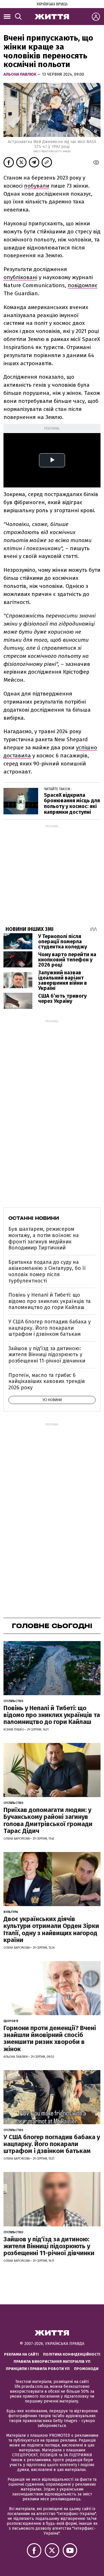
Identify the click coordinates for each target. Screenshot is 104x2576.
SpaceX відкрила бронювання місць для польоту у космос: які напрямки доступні (72, 804)
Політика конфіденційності (72, 2354)
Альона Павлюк (20, 74)
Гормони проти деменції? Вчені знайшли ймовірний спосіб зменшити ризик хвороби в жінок (50, 2038)
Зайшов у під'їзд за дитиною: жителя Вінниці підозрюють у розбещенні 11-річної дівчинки (47, 1355)
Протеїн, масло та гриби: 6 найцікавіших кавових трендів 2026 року (47, 1381)
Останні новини (34, 1218)
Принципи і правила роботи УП (38, 2369)
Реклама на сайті (21, 2354)
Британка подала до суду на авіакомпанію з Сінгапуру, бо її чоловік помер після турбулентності (47, 1271)
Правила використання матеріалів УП (52, 2361)
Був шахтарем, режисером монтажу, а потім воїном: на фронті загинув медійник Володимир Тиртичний (44, 1238)
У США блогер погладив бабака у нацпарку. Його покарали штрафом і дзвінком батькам (50, 1328)
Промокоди (86, 2369)
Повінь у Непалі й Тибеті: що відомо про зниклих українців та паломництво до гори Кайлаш (50, 1301)
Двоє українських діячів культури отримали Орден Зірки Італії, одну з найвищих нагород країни (51, 1929)
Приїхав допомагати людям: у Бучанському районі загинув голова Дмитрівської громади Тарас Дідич (48, 1820)
